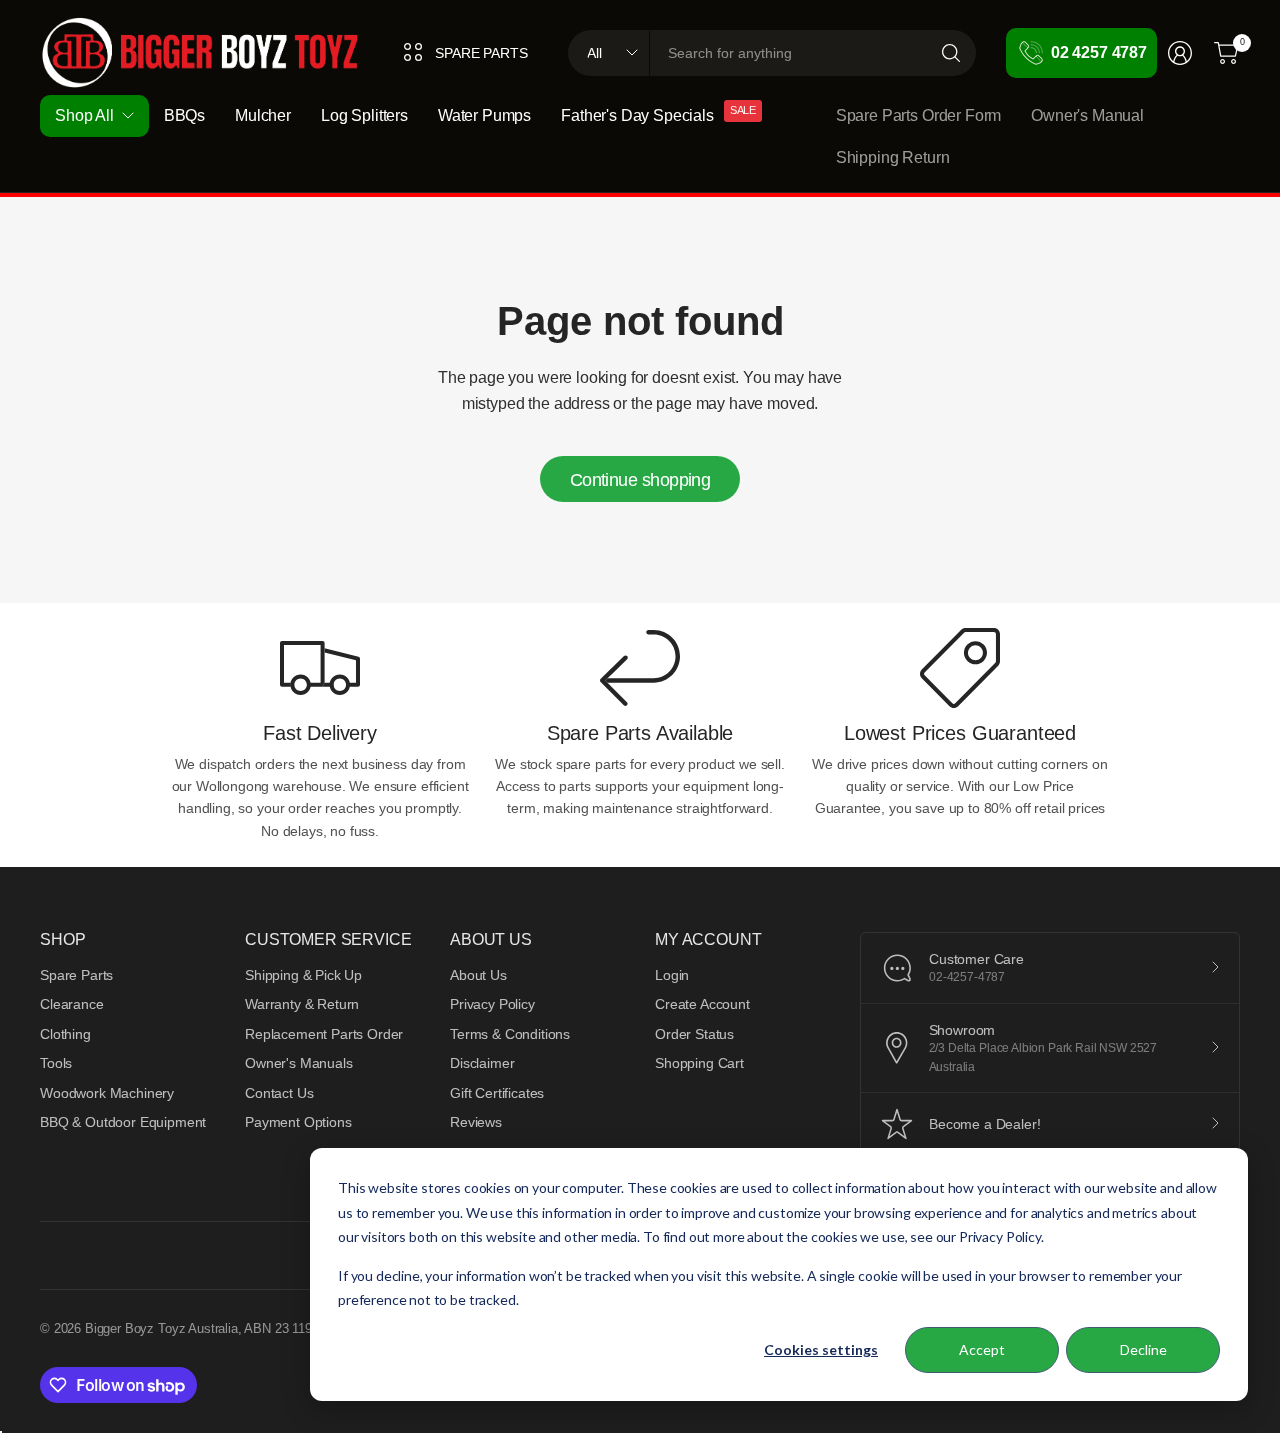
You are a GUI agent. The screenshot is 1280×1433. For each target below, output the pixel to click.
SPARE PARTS (481, 53)
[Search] (951, 53)
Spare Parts (76, 975)
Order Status (694, 1034)
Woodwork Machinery (107, 1093)
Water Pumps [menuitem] (484, 115)
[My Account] (1180, 53)
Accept (982, 1349)
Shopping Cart (699, 1063)
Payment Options (298, 1122)
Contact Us (279, 1093)
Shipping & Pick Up (303, 975)
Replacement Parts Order (324, 1034)
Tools (56, 1063)
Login (672, 975)
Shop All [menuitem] (84, 115)
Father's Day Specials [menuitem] (637, 115)
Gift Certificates (497, 1093)
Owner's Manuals (299, 1063)
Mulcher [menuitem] (263, 115)
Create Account (702, 1004)
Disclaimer (482, 1063)
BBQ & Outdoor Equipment (123, 1122)
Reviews (476, 1122)
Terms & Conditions (510, 1034)
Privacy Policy (492, 1004)
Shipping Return (893, 157)
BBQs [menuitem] (184, 115)
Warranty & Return (302, 1004)
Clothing (65, 1034)
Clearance (72, 1004)
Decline (1143, 1349)
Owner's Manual (1087, 115)
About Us (478, 975)
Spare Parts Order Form (918, 115)
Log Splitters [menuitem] (364, 115)
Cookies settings (821, 1349)
